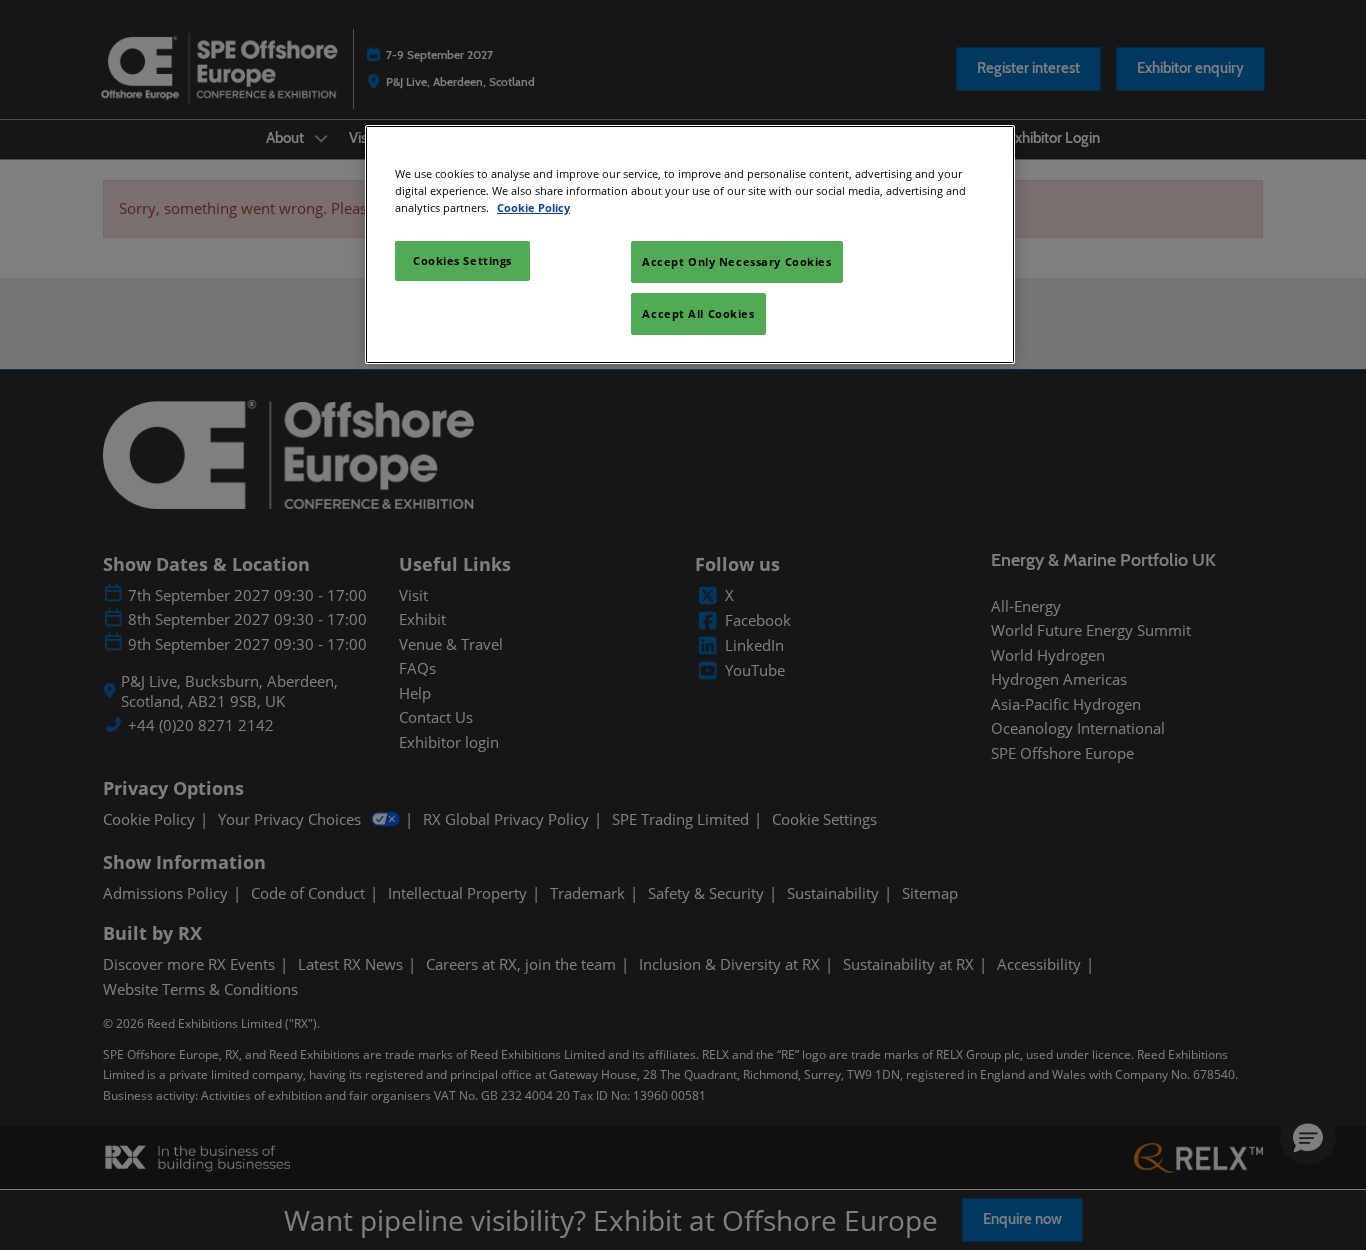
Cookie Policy (533, 207)
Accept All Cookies (698, 313)
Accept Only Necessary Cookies (737, 261)
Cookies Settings (462, 260)
